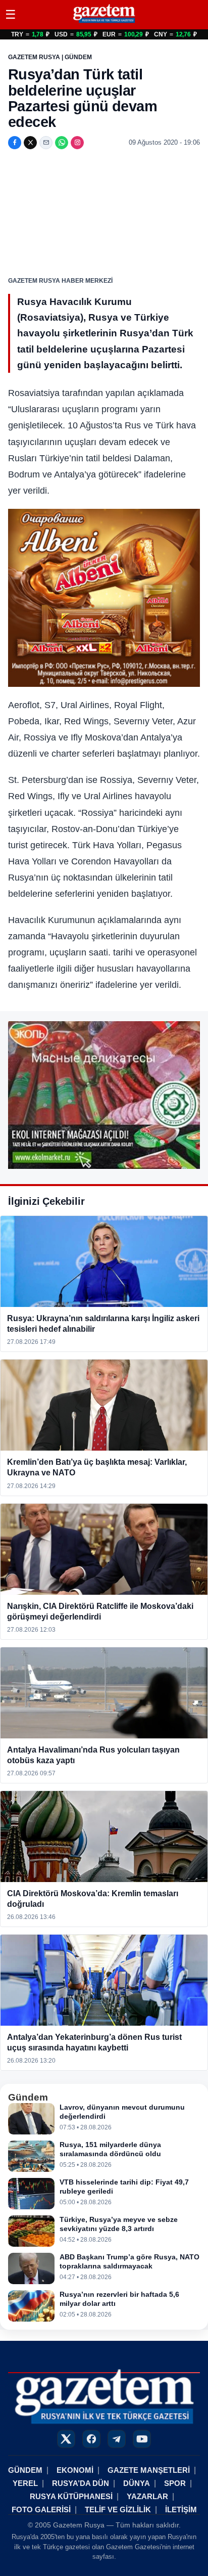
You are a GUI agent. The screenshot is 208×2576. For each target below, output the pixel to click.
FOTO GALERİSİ (41, 2509)
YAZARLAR (147, 2496)
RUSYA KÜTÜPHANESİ (71, 2496)
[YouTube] (142, 2439)
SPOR (175, 2483)
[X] (30, 143)
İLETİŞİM (181, 2509)
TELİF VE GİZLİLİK (118, 2509)
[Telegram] (117, 2439)
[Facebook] (15, 143)
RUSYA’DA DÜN (81, 2483)
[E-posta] (46, 143)
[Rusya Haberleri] (104, 23)
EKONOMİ (75, 2470)
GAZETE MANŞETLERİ (149, 2470)
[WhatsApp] (62, 143)
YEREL (25, 2483)
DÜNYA (137, 2483)
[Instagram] (77, 143)
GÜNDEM (25, 2470)
